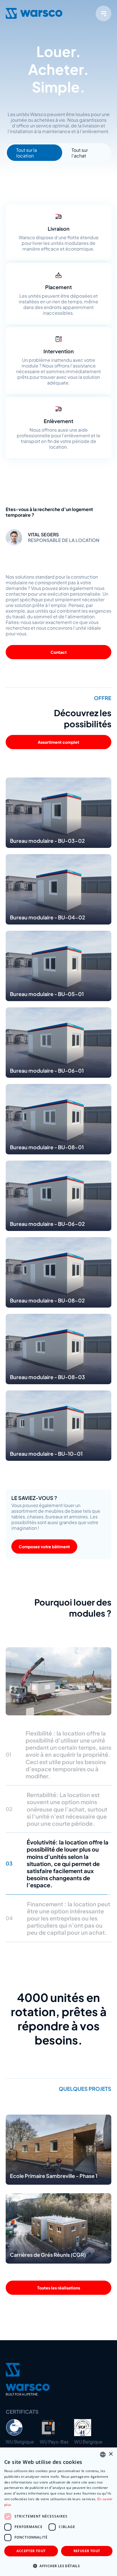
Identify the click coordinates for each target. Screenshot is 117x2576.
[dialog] (58, 2512)
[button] (58, 2566)
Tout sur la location (27, 153)
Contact (59, 652)
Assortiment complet (58, 742)
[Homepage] (34, 13)
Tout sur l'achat (80, 153)
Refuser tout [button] (87, 2551)
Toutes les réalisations (59, 2220)
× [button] (111, 2454)
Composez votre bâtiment (44, 1547)
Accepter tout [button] (31, 2551)
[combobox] (103, 2455)
